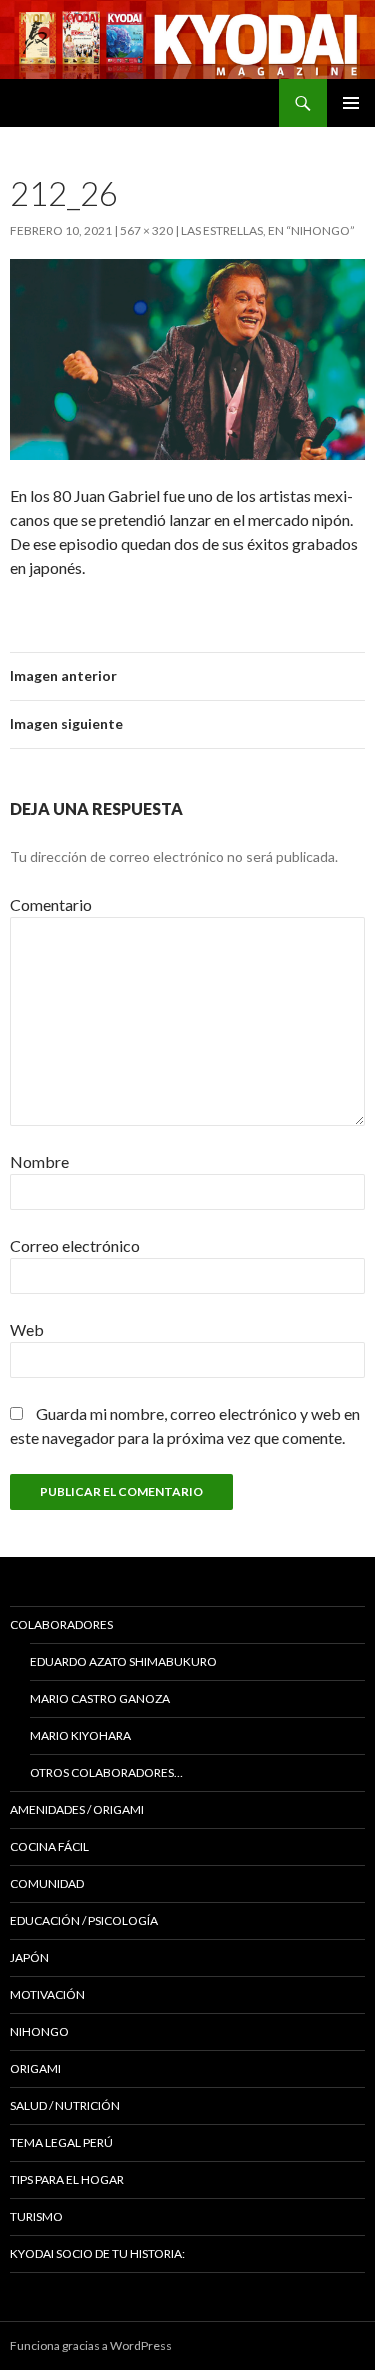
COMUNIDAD (47, 1883)
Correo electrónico (75, 1245)
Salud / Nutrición (65, 2105)
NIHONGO (39, 2031)
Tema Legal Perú (61, 2142)
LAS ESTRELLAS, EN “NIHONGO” (268, 230)
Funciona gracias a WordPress (91, 2345)
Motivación (47, 1994)
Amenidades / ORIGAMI (77, 1809)
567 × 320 (146, 230)
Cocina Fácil (49, 1846)
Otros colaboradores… (106, 1772)
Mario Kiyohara (80, 1735)
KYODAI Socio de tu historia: (98, 2253)
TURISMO (36, 2216)
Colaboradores (61, 1624)
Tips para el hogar (67, 2179)
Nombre (39, 1161)
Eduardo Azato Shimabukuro (123, 1661)
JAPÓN (29, 1957)
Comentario (51, 904)
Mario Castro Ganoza (100, 1698)
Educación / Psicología (84, 1920)
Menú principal (351, 103)
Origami (35, 2068)
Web (27, 1329)
